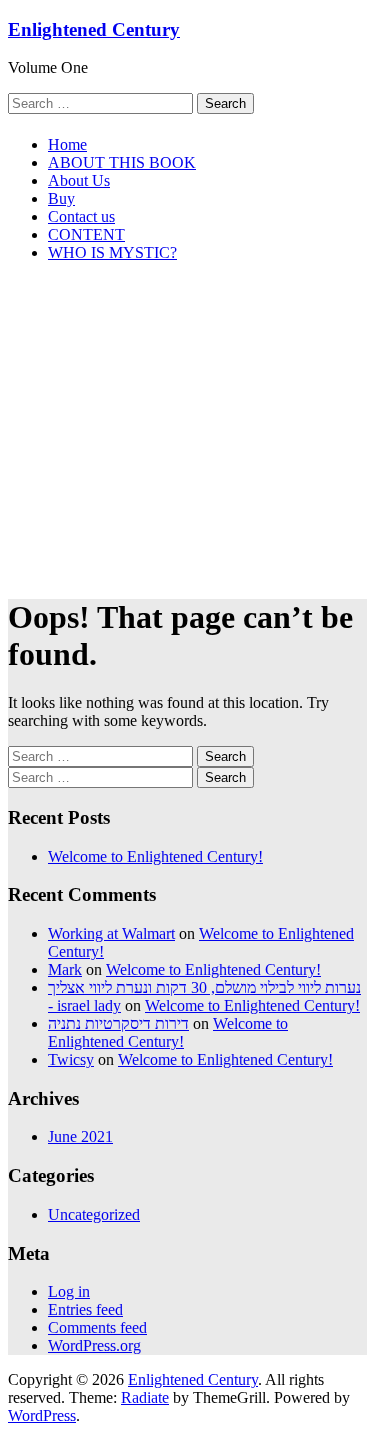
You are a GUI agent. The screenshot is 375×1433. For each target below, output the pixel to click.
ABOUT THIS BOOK (122, 162)
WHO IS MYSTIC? (112, 252)
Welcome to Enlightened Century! (155, 856)
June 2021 (80, 1136)
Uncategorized (94, 1214)
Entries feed (85, 1309)
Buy (61, 198)
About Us (79, 180)
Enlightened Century (94, 29)
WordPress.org (94, 1345)
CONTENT (86, 234)
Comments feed (97, 1327)
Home (67, 144)
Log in (69, 1291)
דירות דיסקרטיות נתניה (118, 1023)
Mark (65, 969)
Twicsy (71, 1059)
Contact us (81, 216)
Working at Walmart (111, 933)
